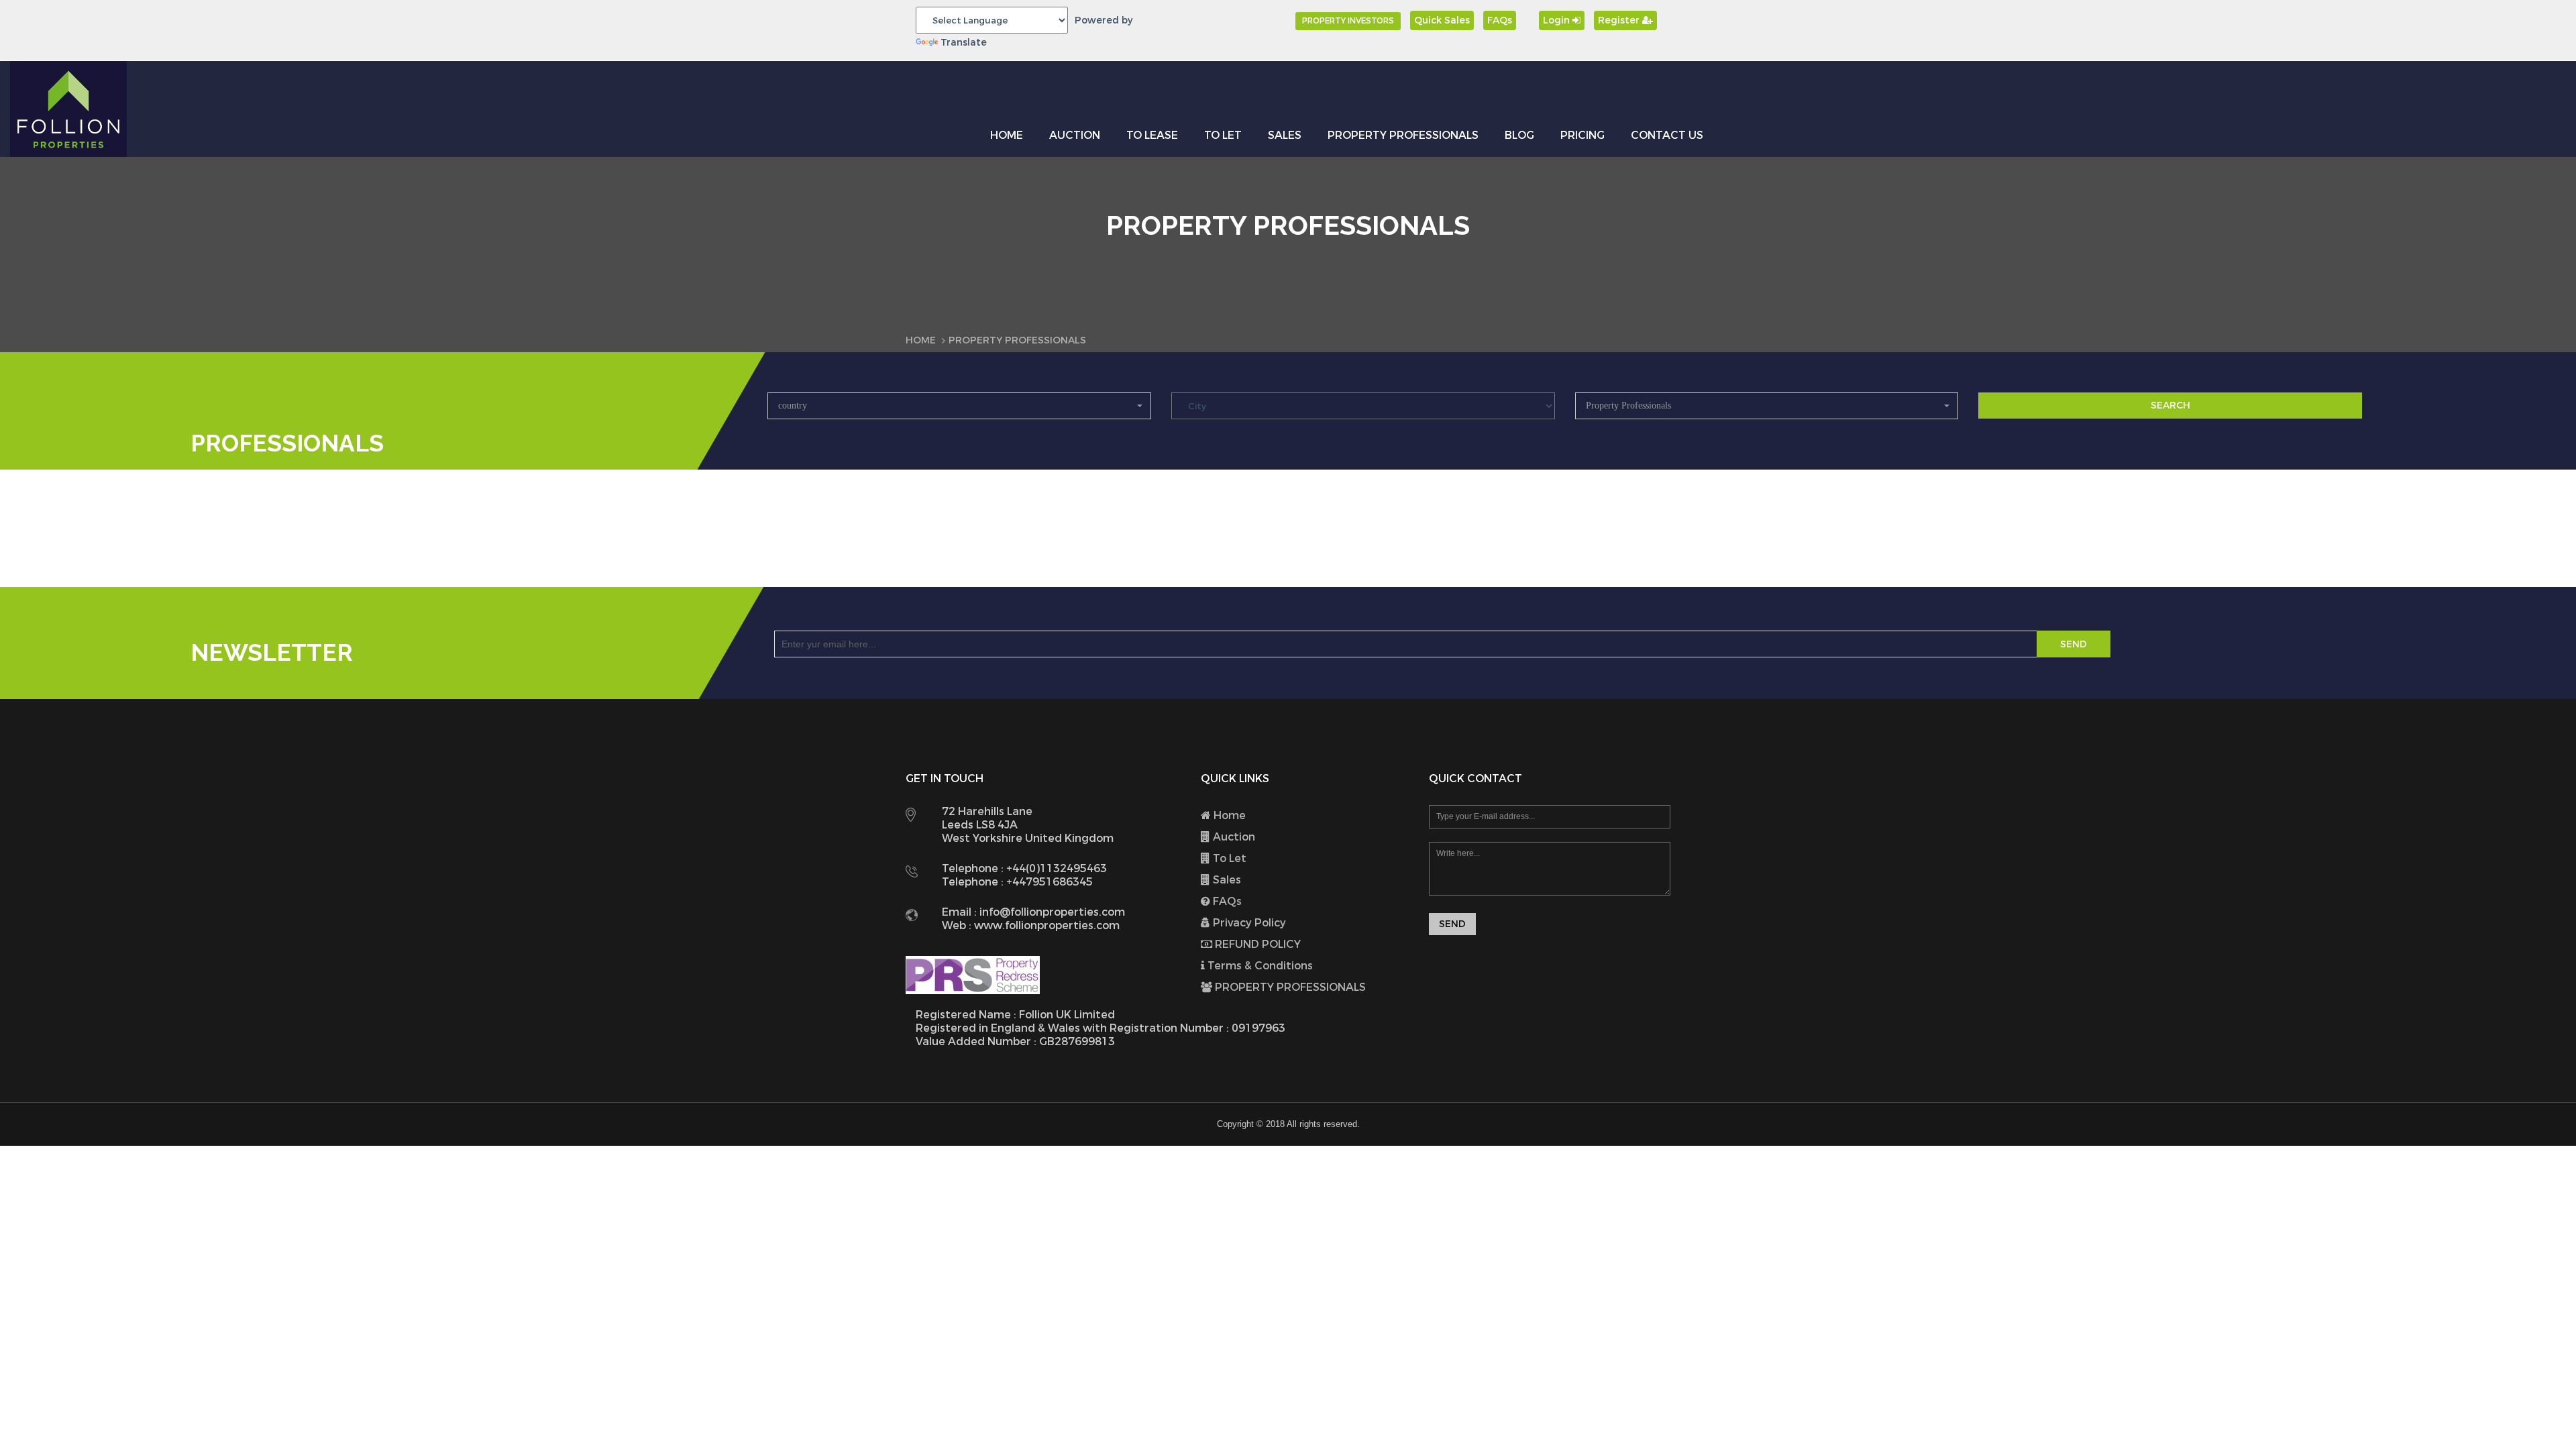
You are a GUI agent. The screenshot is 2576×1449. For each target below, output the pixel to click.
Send (2074, 644)
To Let (1223, 135)
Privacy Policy (1248, 923)
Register (1620, 20)
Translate (964, 43)
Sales (1285, 135)
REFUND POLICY (1256, 944)
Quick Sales (1442, 20)
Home (1007, 135)
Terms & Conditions (1259, 966)
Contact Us (1667, 135)
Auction (1075, 135)
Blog (1519, 135)
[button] (959, 406)
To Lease (1152, 135)
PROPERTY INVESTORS (1348, 21)
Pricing (1582, 135)
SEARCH (2170, 406)
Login (1558, 20)
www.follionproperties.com (1045, 925)
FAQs (1500, 20)
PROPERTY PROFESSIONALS (1403, 135)
